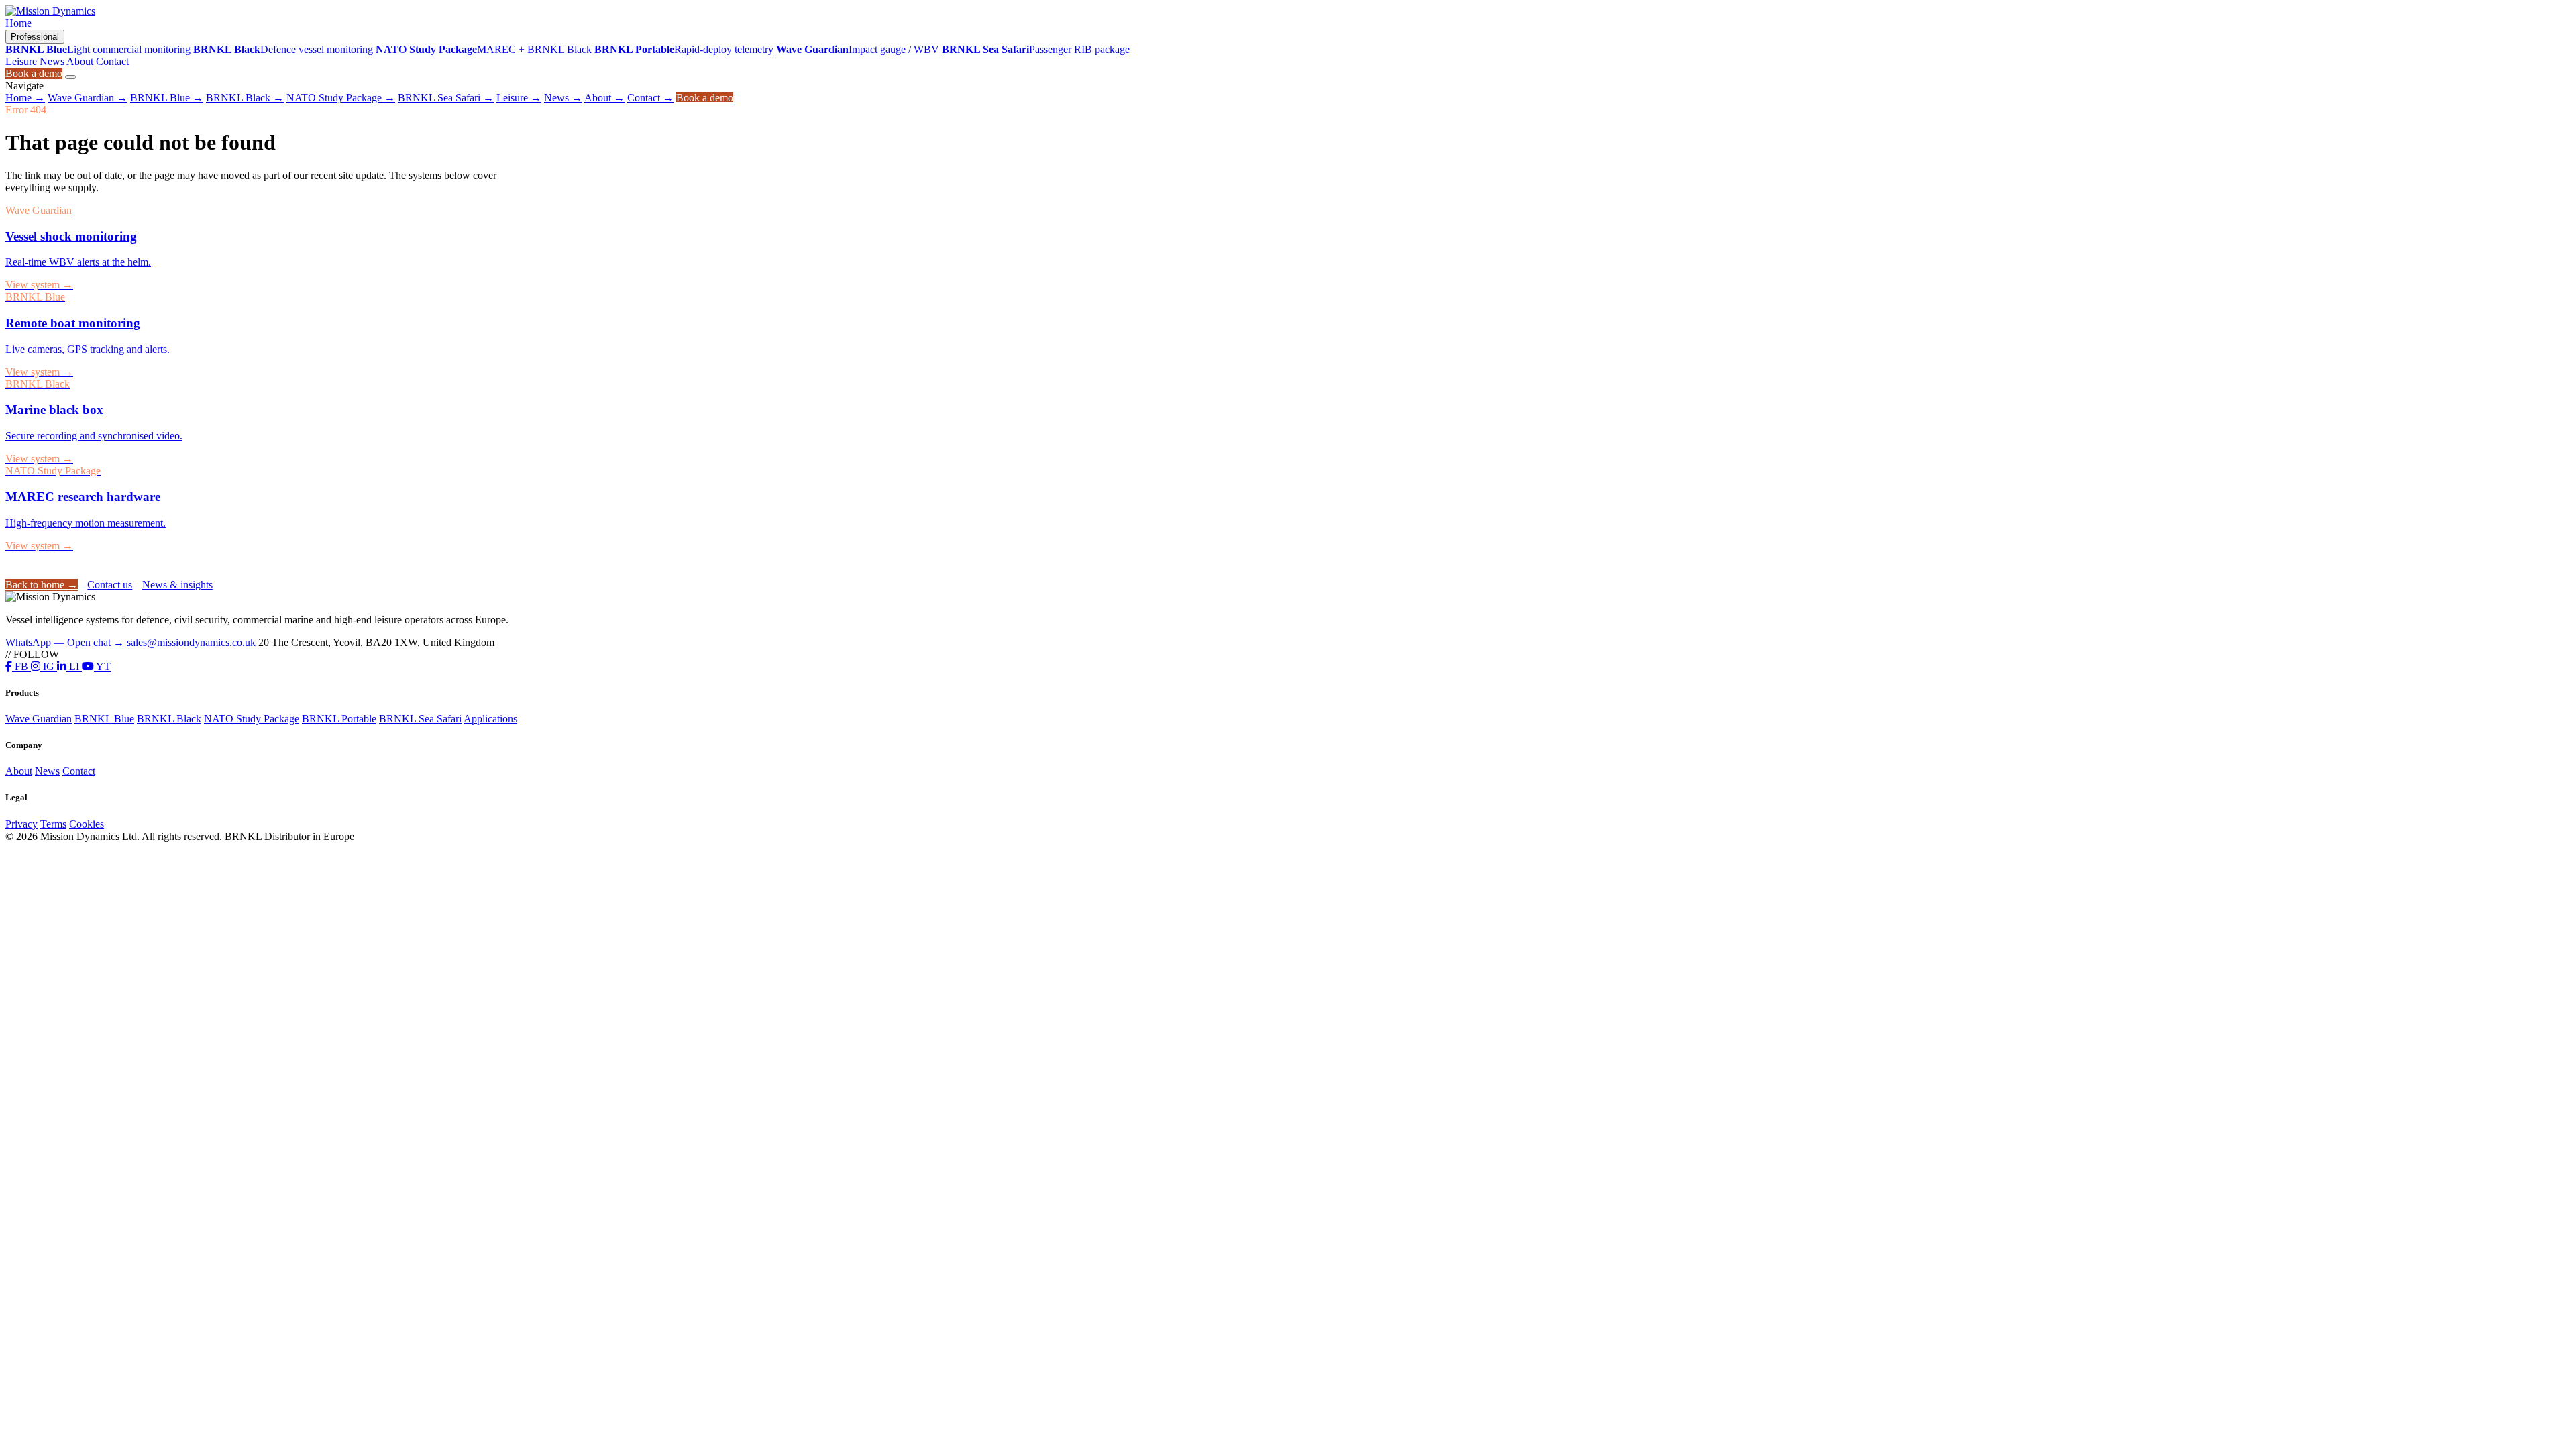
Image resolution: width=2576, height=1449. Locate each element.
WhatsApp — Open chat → (65, 642)
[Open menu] (70, 77)
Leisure (21, 61)
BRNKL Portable (339, 719)
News (52, 61)
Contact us (110, 585)
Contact (112, 61)
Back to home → (42, 585)
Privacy (21, 824)
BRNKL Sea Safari (446, 98)
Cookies (87, 824)
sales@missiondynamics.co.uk (191, 642)
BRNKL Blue (167, 98)
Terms (53, 824)
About (80, 61)
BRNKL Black (245, 98)
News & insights (177, 585)
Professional (35, 37)
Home (18, 23)
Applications (490, 719)
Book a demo (34, 73)
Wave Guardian (88, 98)
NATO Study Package (341, 98)
